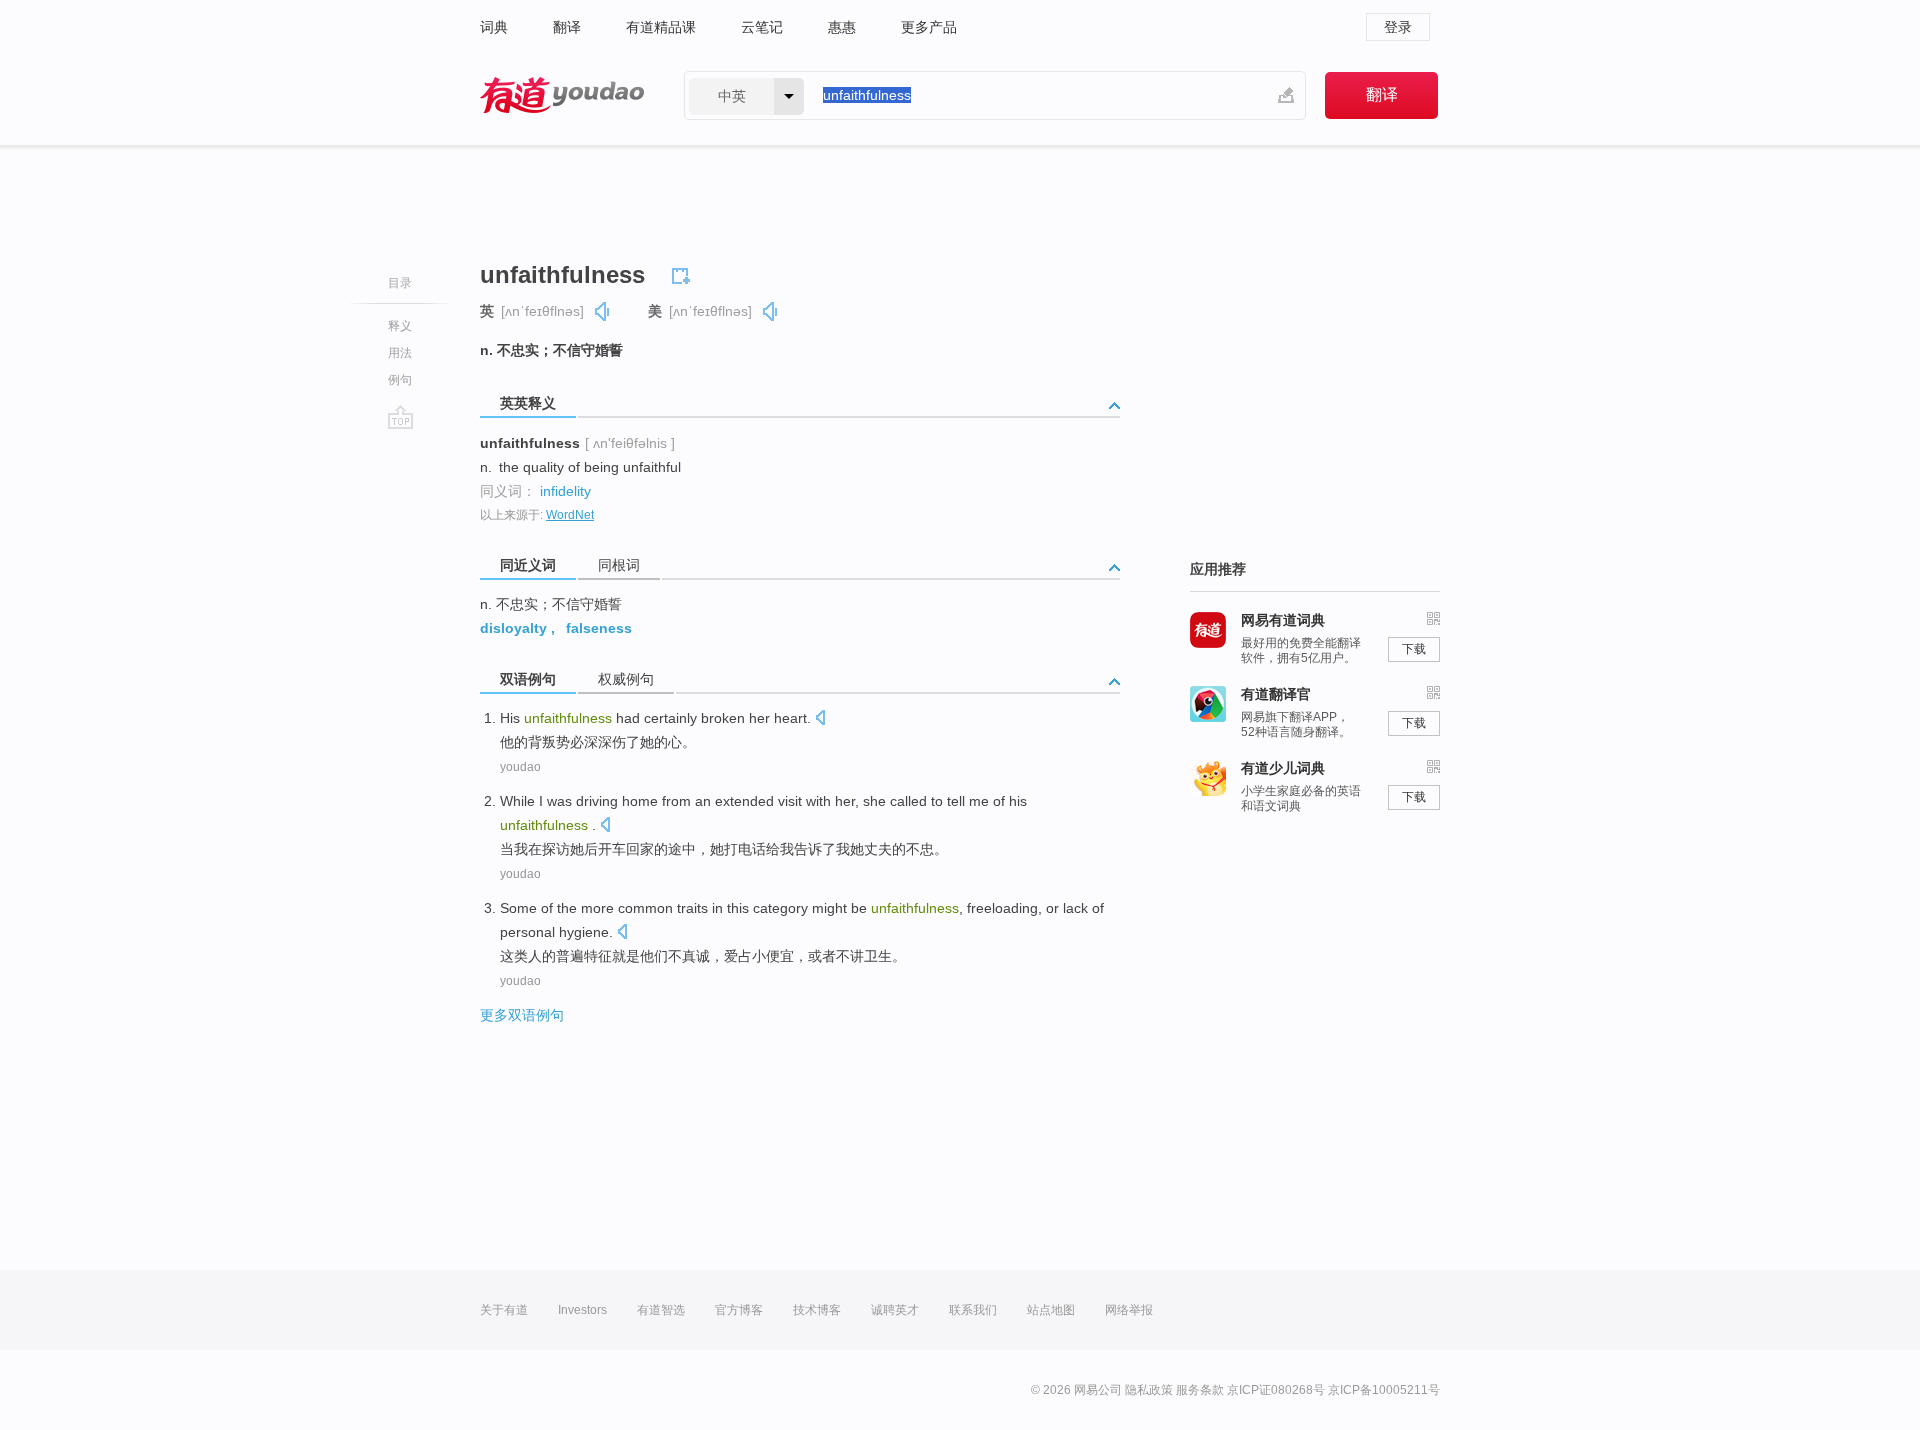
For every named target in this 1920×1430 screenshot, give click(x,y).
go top (400, 417)
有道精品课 (661, 27)
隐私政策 (1149, 1390)
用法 (400, 353)
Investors (582, 1310)
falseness (599, 628)
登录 (1398, 27)
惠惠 (842, 27)
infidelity (565, 491)
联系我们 (973, 1310)
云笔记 (762, 27)
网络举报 (1129, 1310)
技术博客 (817, 1310)
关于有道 (504, 1310)
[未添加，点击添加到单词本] (684, 273)
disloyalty (513, 628)
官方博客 (739, 1310)
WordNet (570, 515)
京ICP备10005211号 (1384, 1390)
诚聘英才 (895, 1310)
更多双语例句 (522, 1015)
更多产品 (929, 27)
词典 (494, 27)
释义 (400, 326)
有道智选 (661, 1310)
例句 (400, 380)
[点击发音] (820, 719)
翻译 (567, 27)
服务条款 (1200, 1390)
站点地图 (1051, 1310)
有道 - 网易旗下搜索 (562, 95)
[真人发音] (603, 311)
